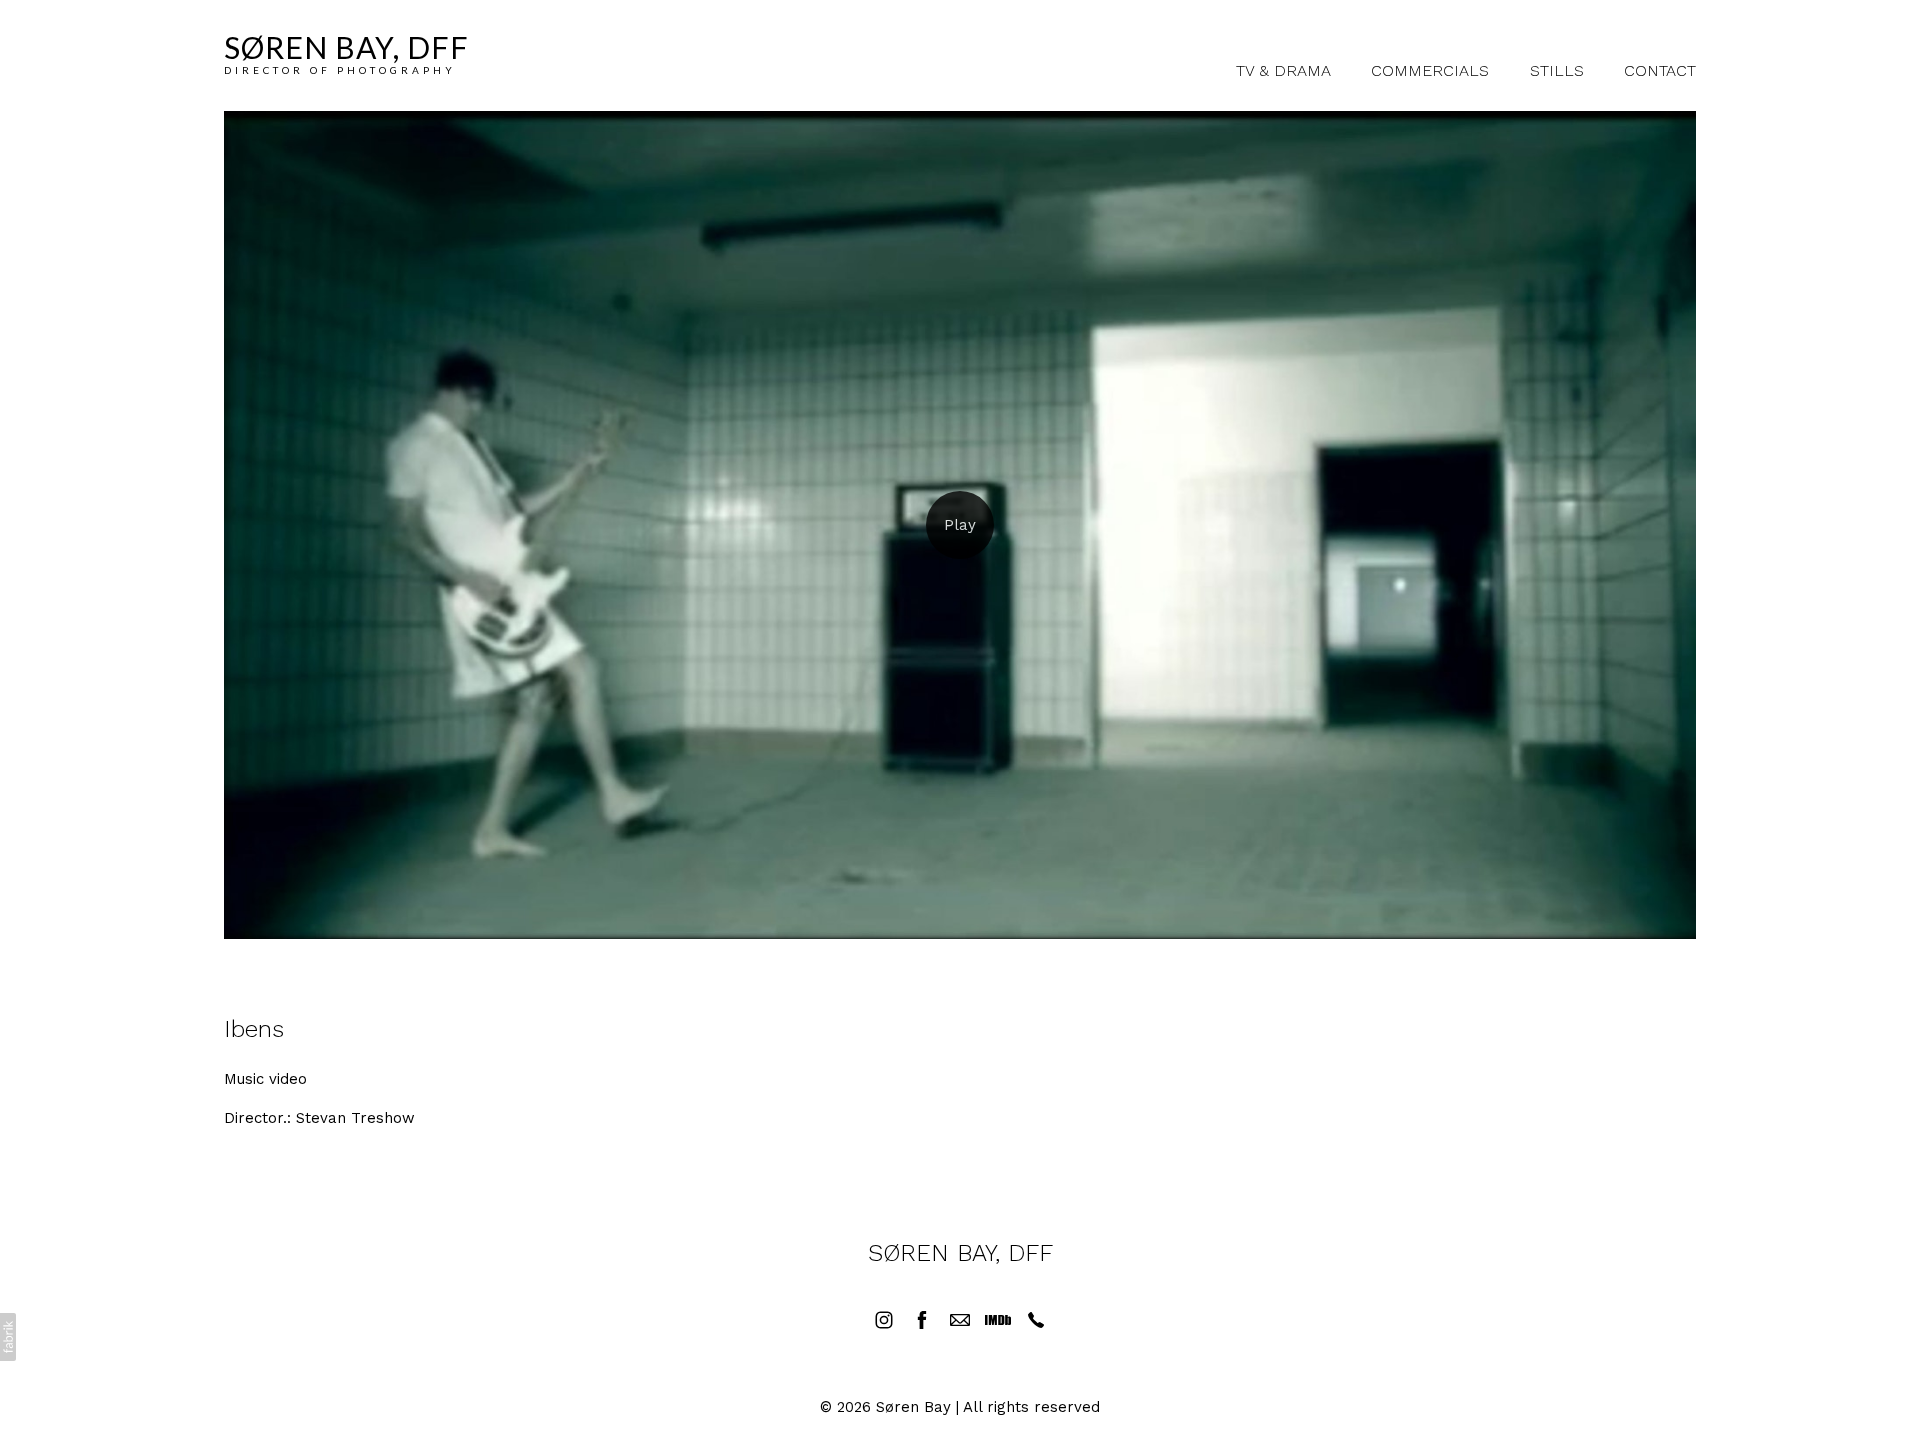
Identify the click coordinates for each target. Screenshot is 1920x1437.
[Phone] (1036, 1320)
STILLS (1557, 70)
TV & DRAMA (1283, 70)
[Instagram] (884, 1320)
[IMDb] (998, 1320)
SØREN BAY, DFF (960, 1253)
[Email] (960, 1320)
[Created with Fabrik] (8, 1337)
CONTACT (1660, 70)
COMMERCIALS (1430, 70)
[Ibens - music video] (960, 525)
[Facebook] (922, 1320)
